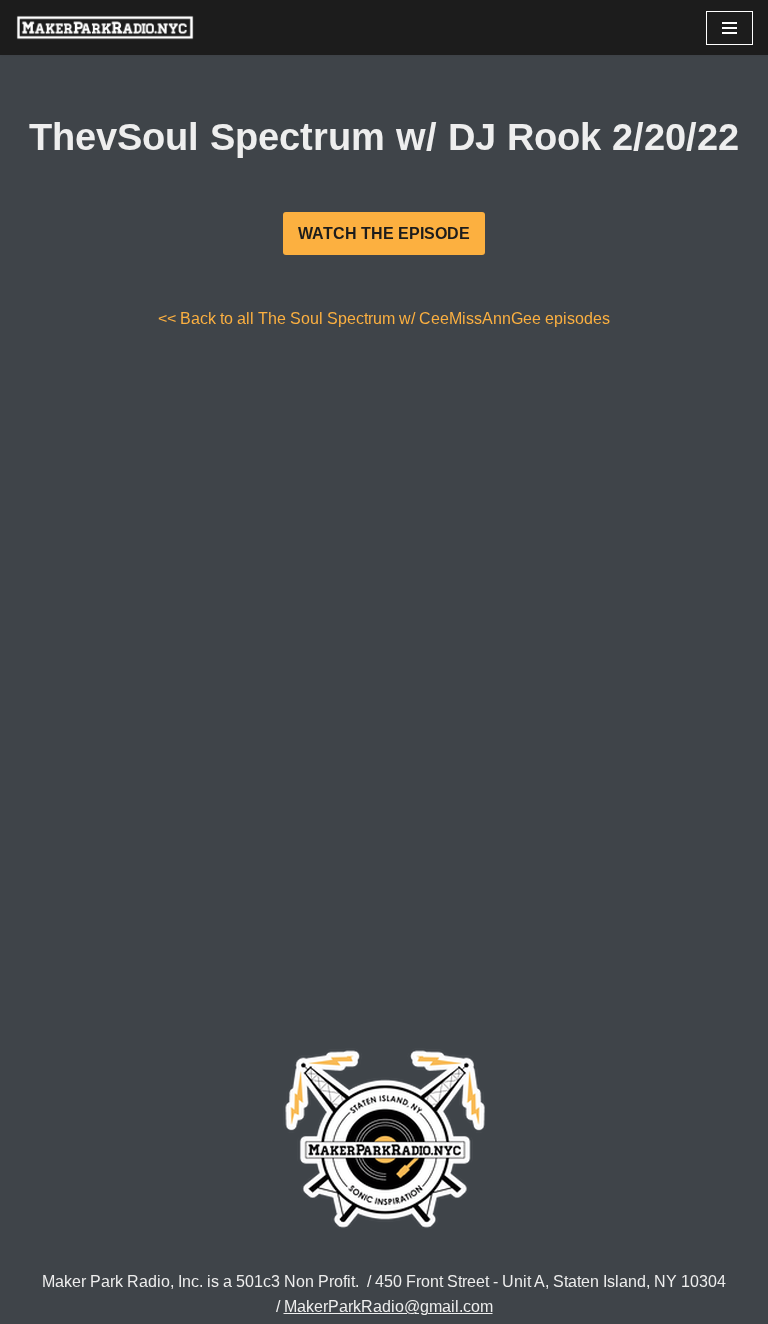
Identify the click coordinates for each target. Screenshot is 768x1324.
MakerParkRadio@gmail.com (388, 1306)
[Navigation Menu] (729, 28)
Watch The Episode (384, 233)
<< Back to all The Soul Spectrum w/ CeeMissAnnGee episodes (384, 318)
